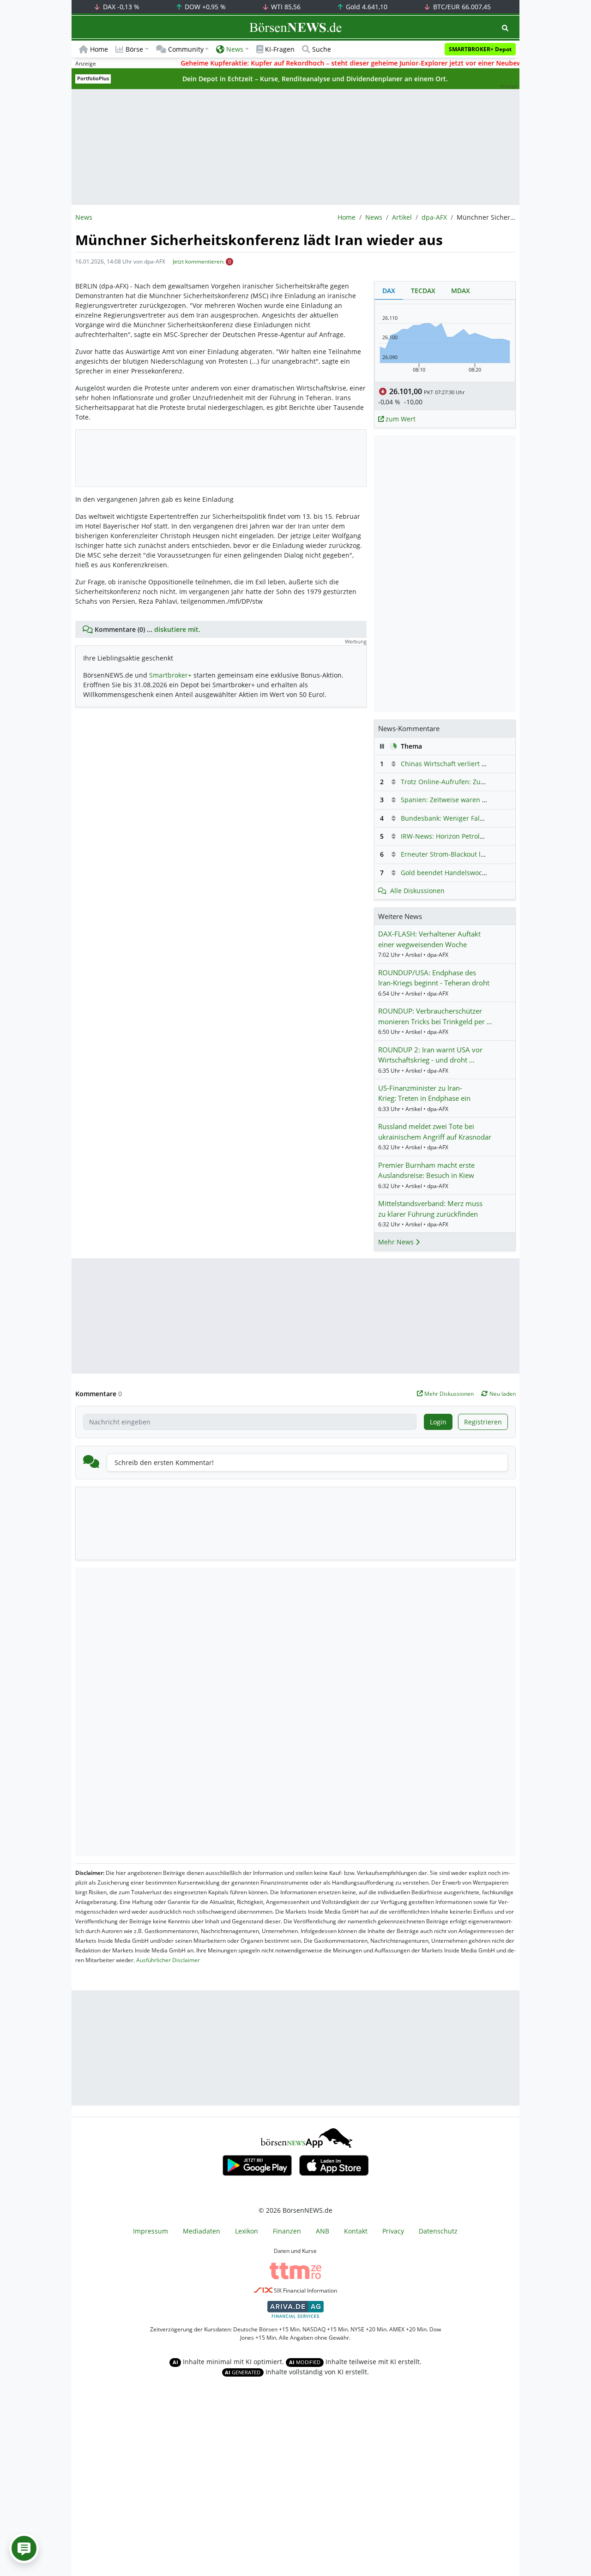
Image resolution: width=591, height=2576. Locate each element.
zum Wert (400, 419)
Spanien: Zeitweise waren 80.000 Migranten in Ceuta (482, 800)
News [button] (235, 49)
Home (99, 49)
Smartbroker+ (170, 675)
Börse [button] (134, 49)
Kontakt (356, 2231)
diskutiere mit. (177, 629)
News (374, 217)
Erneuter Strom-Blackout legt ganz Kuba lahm (472, 854)
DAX (120, 7)
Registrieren (483, 1422)
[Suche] (505, 28)
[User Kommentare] (24, 2548)
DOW (204, 7)
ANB (323, 2231)
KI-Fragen (280, 49)
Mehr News (397, 1242)
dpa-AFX (434, 217)
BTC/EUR (461, 7)
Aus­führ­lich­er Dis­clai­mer (168, 1960)
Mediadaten (202, 2231)
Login (438, 1422)
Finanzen (287, 2231)
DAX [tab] (389, 291)
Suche (322, 49)
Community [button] (186, 49)
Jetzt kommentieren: (199, 261)
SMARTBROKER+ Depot (480, 49)
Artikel (402, 217)
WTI (285, 7)
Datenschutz (438, 2231)
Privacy (393, 2231)
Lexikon (247, 2231)
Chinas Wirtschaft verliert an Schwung (460, 764)
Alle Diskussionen (417, 891)
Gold (366, 7)
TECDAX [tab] (423, 291)
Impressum (151, 2231)
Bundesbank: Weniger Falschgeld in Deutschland (477, 818)
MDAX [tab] (461, 291)
